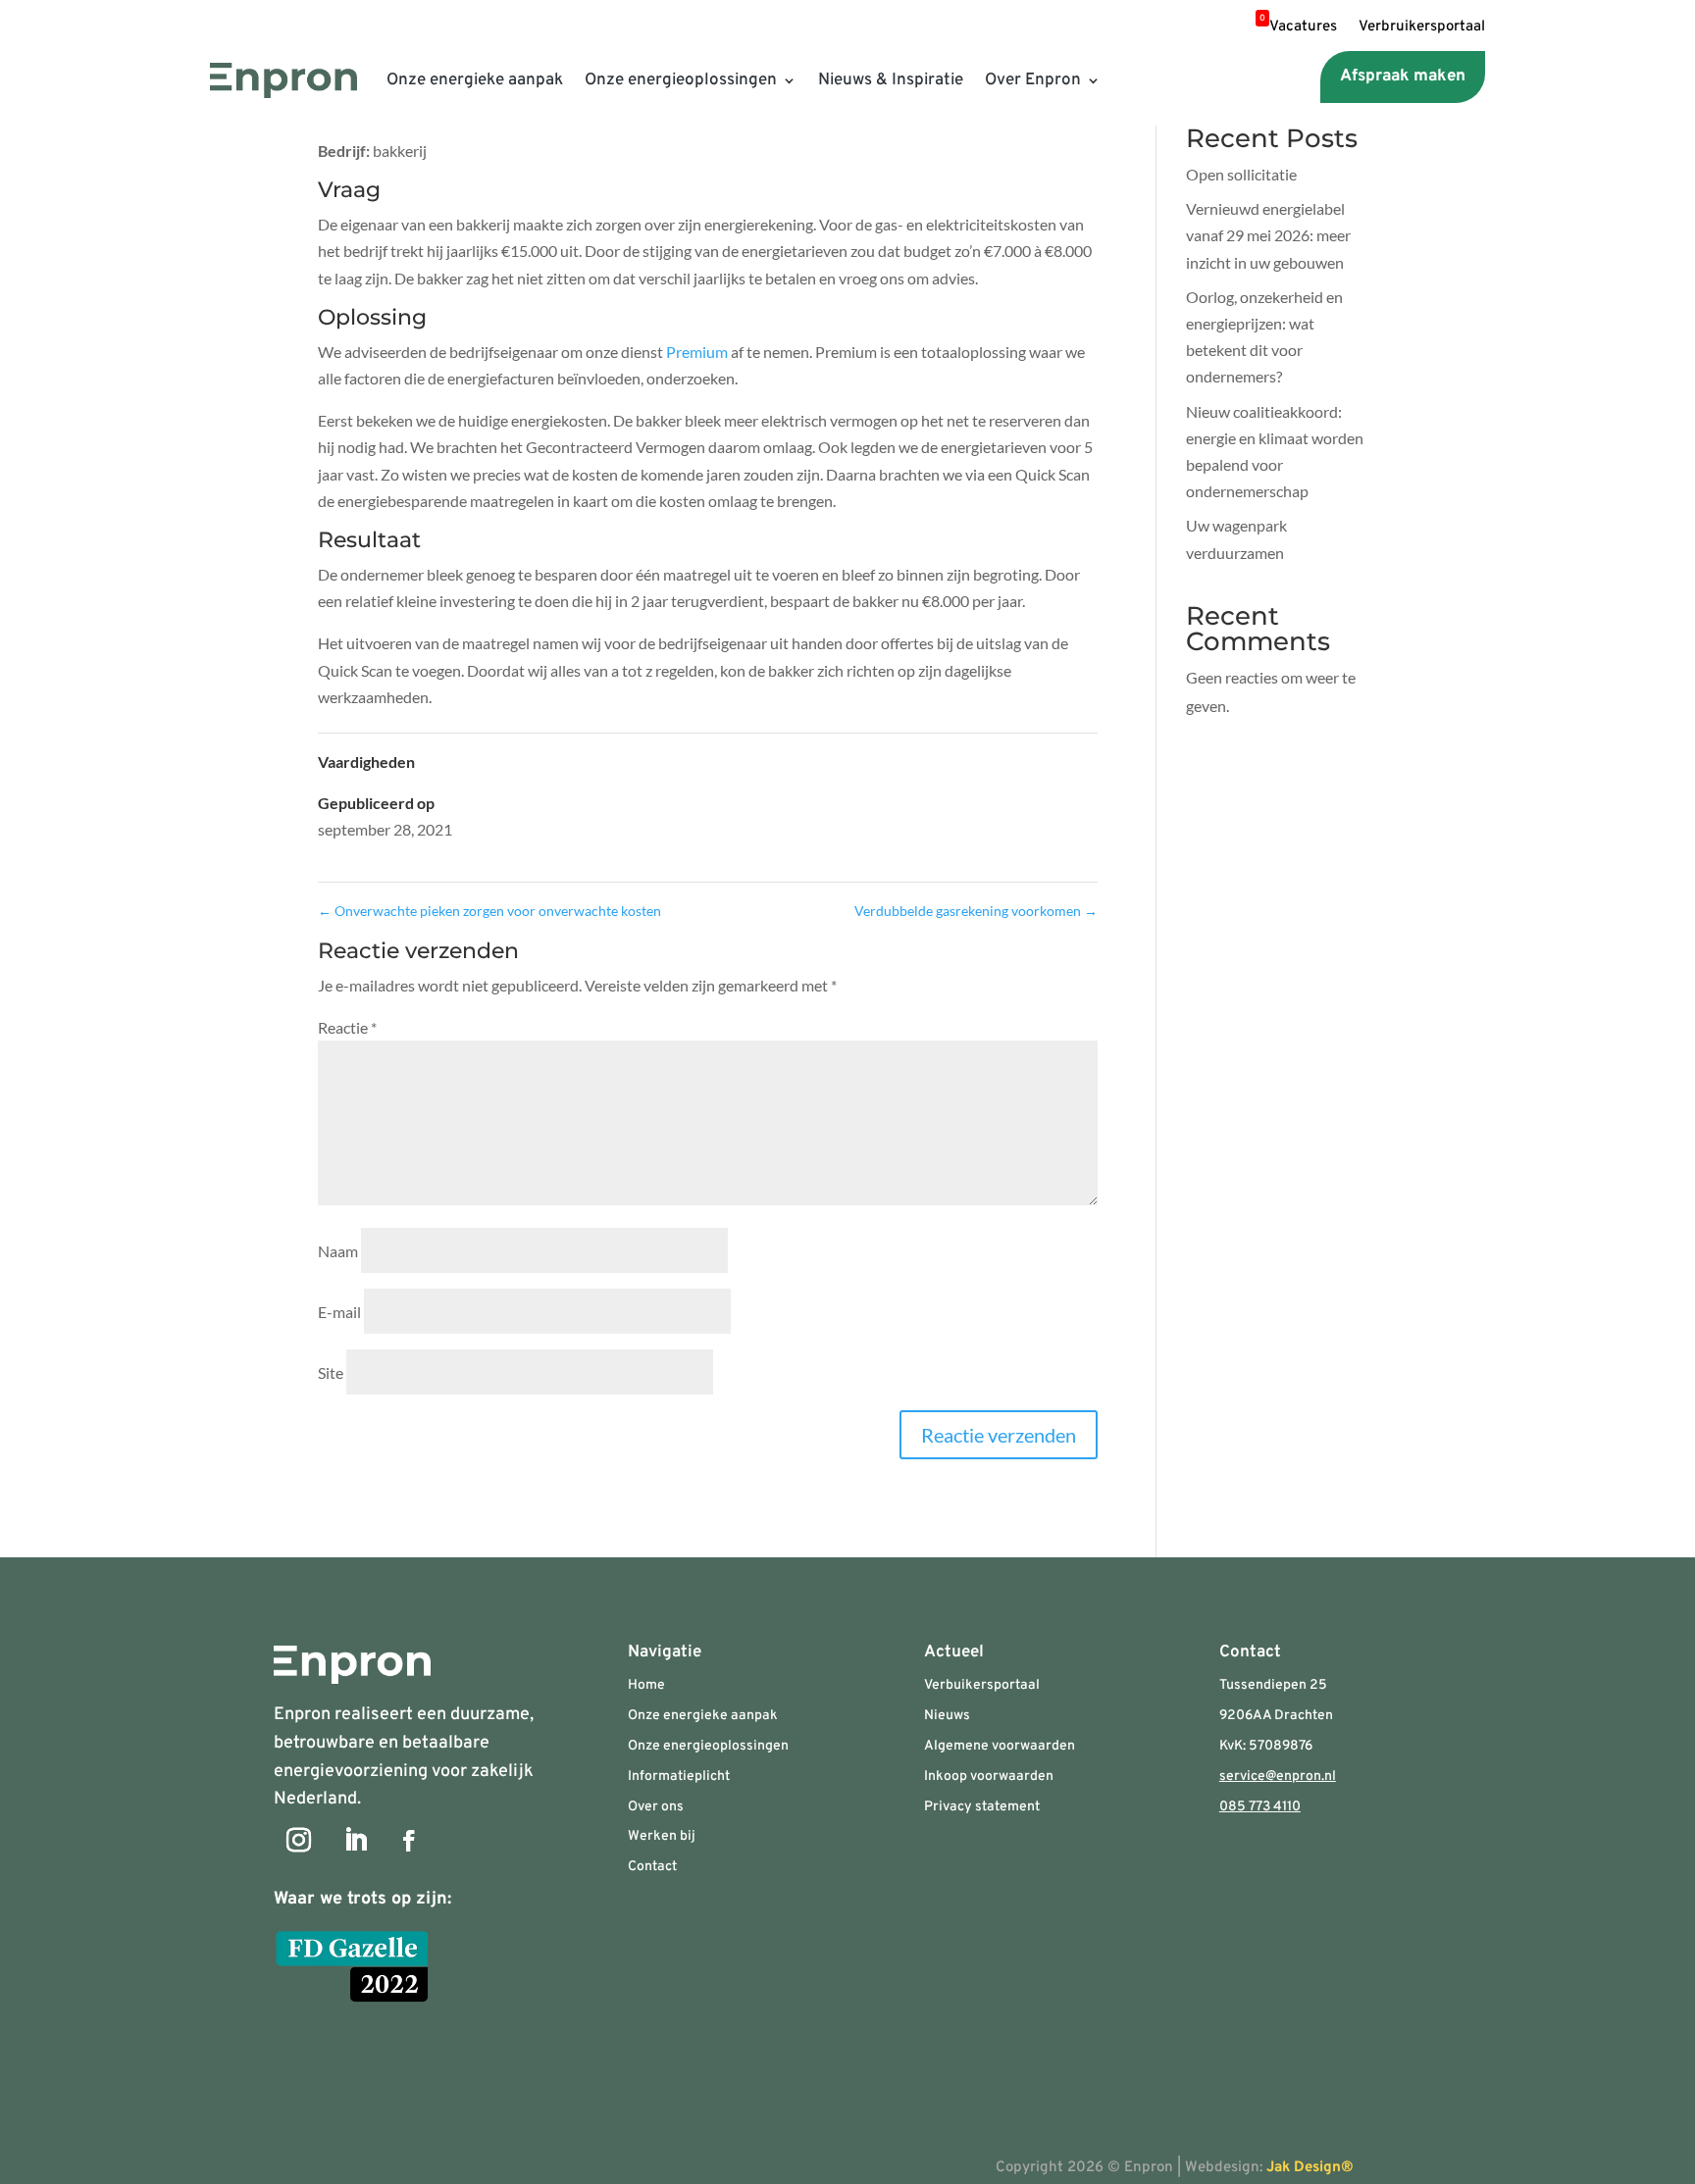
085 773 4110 (1260, 1807)
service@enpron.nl (1278, 1777)
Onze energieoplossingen (681, 80)
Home (646, 1685)
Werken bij (662, 1836)
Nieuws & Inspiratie (891, 80)
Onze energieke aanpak (475, 80)
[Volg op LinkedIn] (355, 1841)
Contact (652, 1867)
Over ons (656, 1807)
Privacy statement (982, 1807)
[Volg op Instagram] (298, 1841)
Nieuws (947, 1716)
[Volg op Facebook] (409, 1841)
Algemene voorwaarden (1000, 1746)
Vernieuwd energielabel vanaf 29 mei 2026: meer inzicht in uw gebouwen (1268, 235)
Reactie (347, 1027)
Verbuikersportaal (982, 1685)
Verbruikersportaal (1422, 28)
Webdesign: (1281, 2168)
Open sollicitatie (1241, 174)
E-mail (339, 1312)
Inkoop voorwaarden (989, 1777)
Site (331, 1372)
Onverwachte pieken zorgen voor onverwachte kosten (489, 911)
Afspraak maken (1403, 76)
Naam (338, 1251)
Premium (697, 352)
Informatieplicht (679, 1777)
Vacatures (1298, 28)
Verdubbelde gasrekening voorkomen (976, 911)
